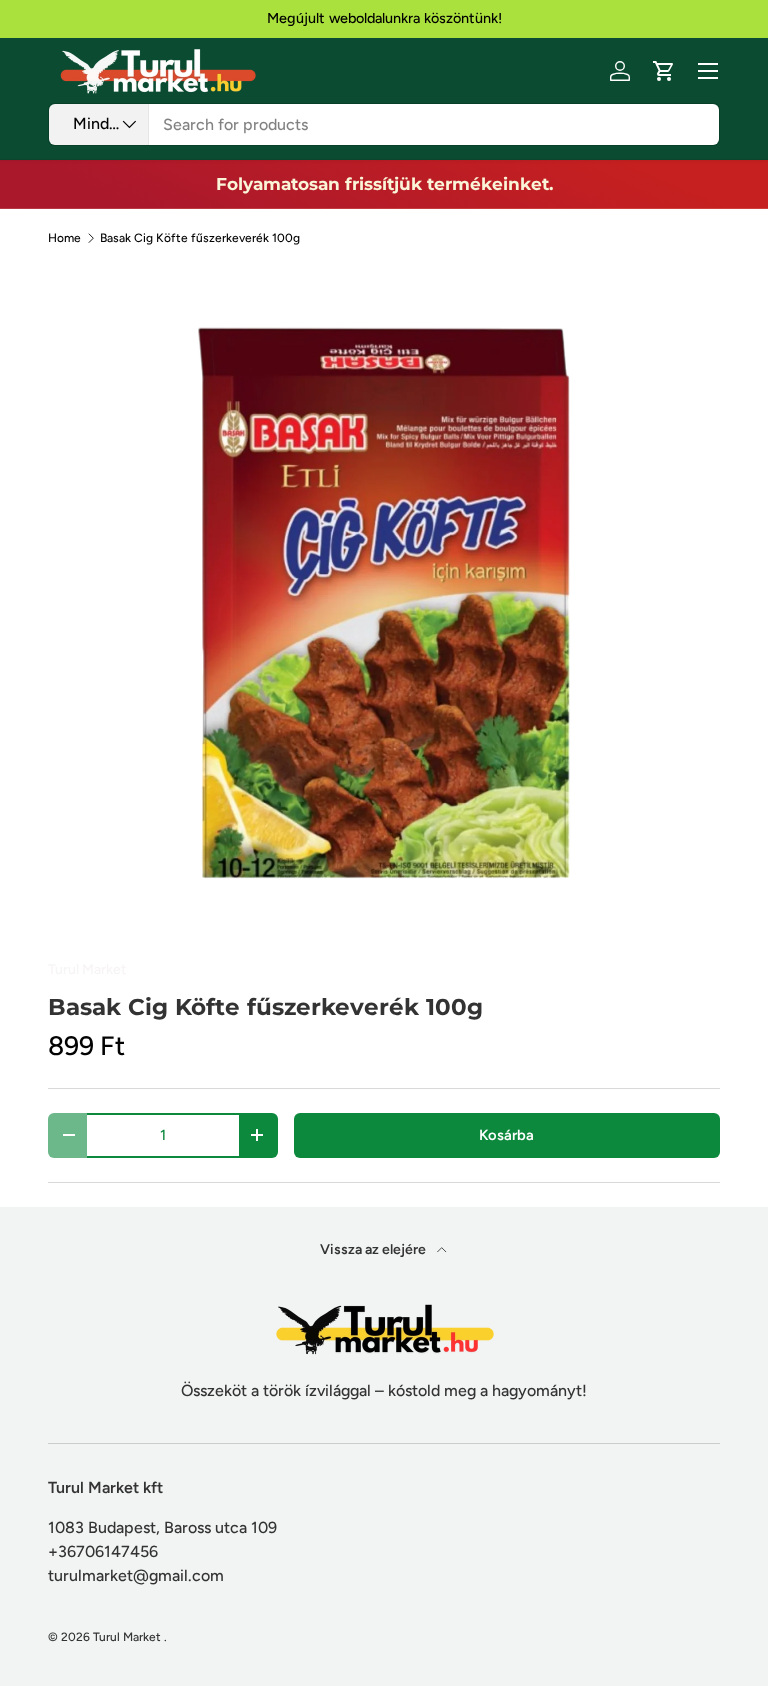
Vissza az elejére (374, 1249)
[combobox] (384, 124)
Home (64, 238)
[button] (664, 71)
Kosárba (506, 1135)
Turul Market (87, 969)
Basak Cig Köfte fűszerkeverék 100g (200, 238)
